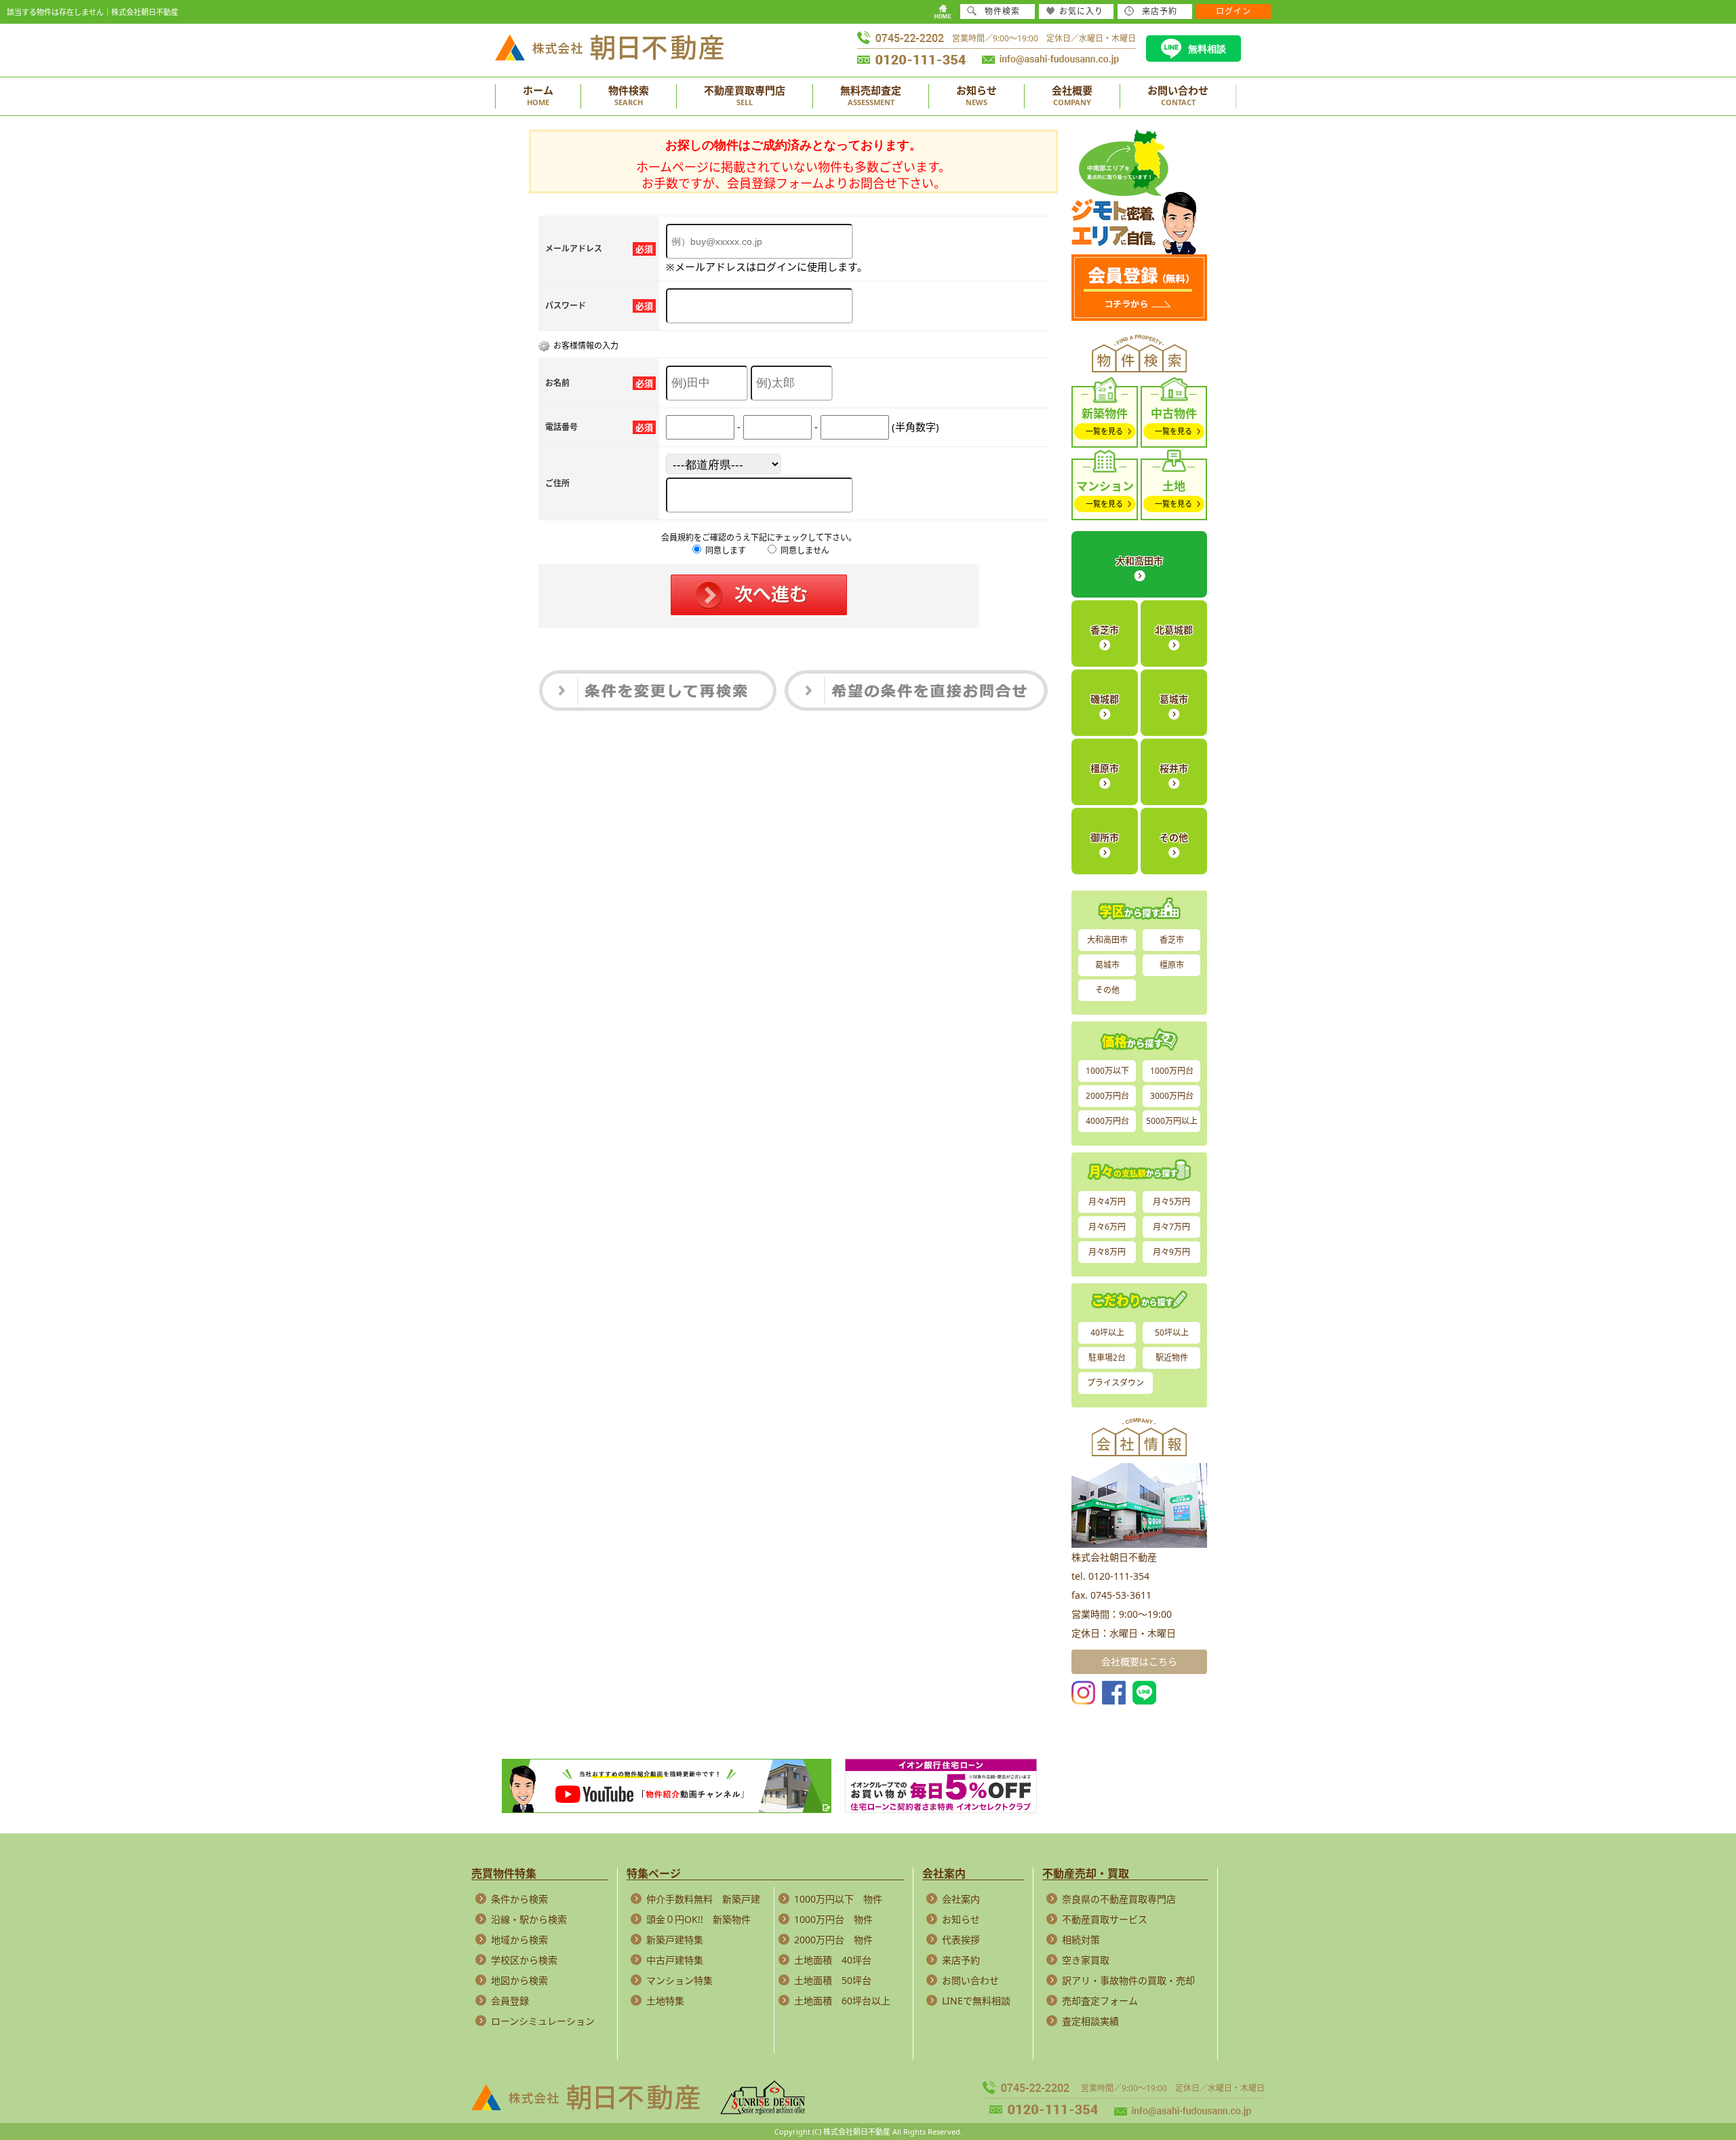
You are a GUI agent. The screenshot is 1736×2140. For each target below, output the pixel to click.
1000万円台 (1172, 1071)
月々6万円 (1107, 1227)
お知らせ (961, 1919)
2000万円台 (1107, 1096)
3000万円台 (1172, 1096)
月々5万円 (1171, 1202)
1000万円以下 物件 (838, 1899)
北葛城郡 (1174, 630)
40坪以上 (1107, 1332)
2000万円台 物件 (833, 1940)
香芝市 (1105, 630)
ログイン (1234, 11)
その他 (1174, 837)
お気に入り (1081, 11)
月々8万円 (1107, 1252)
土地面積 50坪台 (833, 1980)
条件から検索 (519, 1899)
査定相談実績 (1090, 2021)
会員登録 (510, 2001)
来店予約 (961, 1960)
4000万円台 (1107, 1121)
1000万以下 (1107, 1071)
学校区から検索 (524, 1960)
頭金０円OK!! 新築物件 (698, 1919)
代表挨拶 (961, 1940)
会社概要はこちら (1139, 1661)
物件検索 (1002, 11)
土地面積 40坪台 (833, 1960)
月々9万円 (1171, 1252)
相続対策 (1081, 1940)
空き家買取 (1086, 1960)
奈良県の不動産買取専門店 (1119, 1899)
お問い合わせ (970, 1980)
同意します (725, 550)
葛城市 (1174, 699)
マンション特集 (679, 1980)
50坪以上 (1172, 1332)
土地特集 (665, 2001)
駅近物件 (1172, 1358)
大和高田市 (1139, 561)
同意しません (804, 550)
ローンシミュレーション (543, 2021)
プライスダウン (1116, 1383)
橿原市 (1105, 768)
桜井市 (1174, 768)
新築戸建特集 (675, 1940)
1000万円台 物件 (833, 1919)
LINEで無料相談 (976, 2001)
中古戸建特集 (675, 1960)
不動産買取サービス (1105, 1919)
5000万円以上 (1172, 1121)
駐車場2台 (1107, 1358)
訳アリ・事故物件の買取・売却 (1128, 1980)
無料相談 (1207, 49)
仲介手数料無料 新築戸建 (703, 1899)
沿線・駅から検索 (529, 1919)
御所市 (1105, 837)
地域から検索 (519, 1940)
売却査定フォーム (1100, 2001)
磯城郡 (1105, 699)
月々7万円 (1171, 1227)
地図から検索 (519, 1980)
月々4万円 (1107, 1202)
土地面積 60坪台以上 (842, 2001)
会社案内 (961, 1899)
